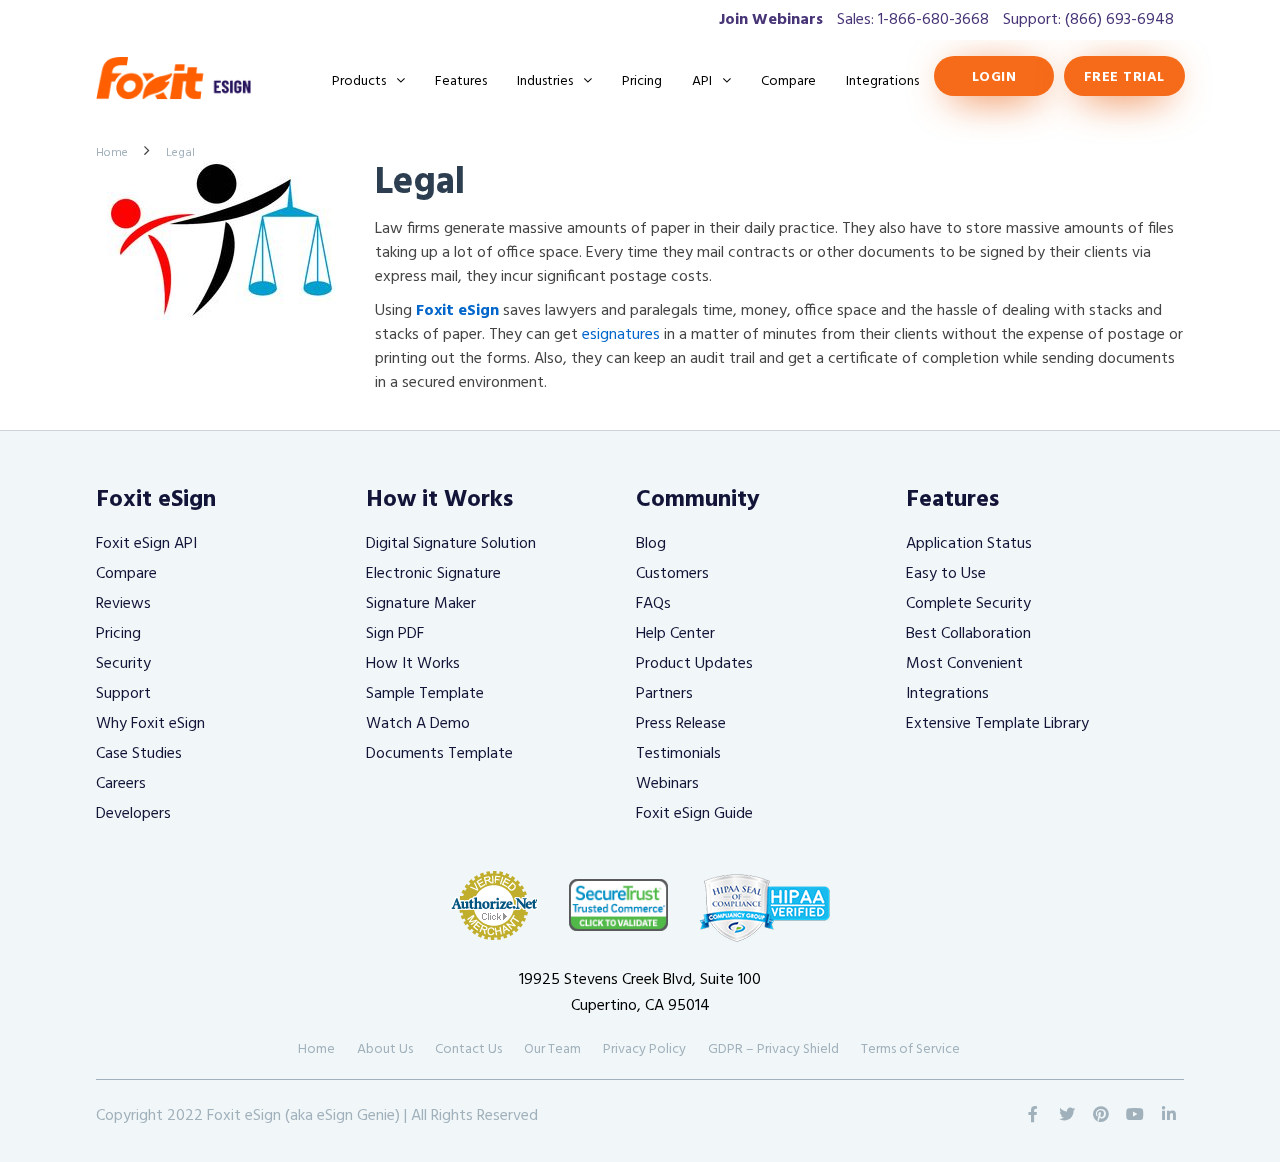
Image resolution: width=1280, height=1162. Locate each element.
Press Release (681, 724)
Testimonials (678, 754)
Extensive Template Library (997, 724)
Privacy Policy (644, 1049)
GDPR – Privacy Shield (773, 1049)
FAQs (653, 604)
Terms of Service (910, 1049)
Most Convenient (964, 664)
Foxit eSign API (146, 544)
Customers (672, 574)
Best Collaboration (968, 634)
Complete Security (968, 604)
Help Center (675, 634)
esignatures (621, 335)
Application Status (969, 544)
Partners (664, 694)
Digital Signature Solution (451, 544)
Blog (651, 544)
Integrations (882, 81)
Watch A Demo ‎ (420, 724)
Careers (121, 784)
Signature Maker (421, 604)
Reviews (123, 604)
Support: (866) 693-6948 (1088, 20)
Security (123, 664)
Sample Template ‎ (427, 694)
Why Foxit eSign (150, 724)
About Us (385, 1049)
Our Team (552, 1049)
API (702, 81)
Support (123, 694)
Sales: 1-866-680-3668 (913, 20)
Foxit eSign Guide (694, 814)
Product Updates (694, 664)
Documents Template (439, 754)
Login (993, 77)
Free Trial (1124, 77)
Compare (788, 81)
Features (461, 81)
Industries (545, 81)
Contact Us (468, 1049)
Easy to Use (946, 574)
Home (112, 153)
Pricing (642, 81)
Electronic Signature (433, 574)
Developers (133, 814)
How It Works (413, 664)
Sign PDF (395, 634)
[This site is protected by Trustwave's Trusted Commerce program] (619, 904)
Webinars (667, 784)
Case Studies (139, 754)
